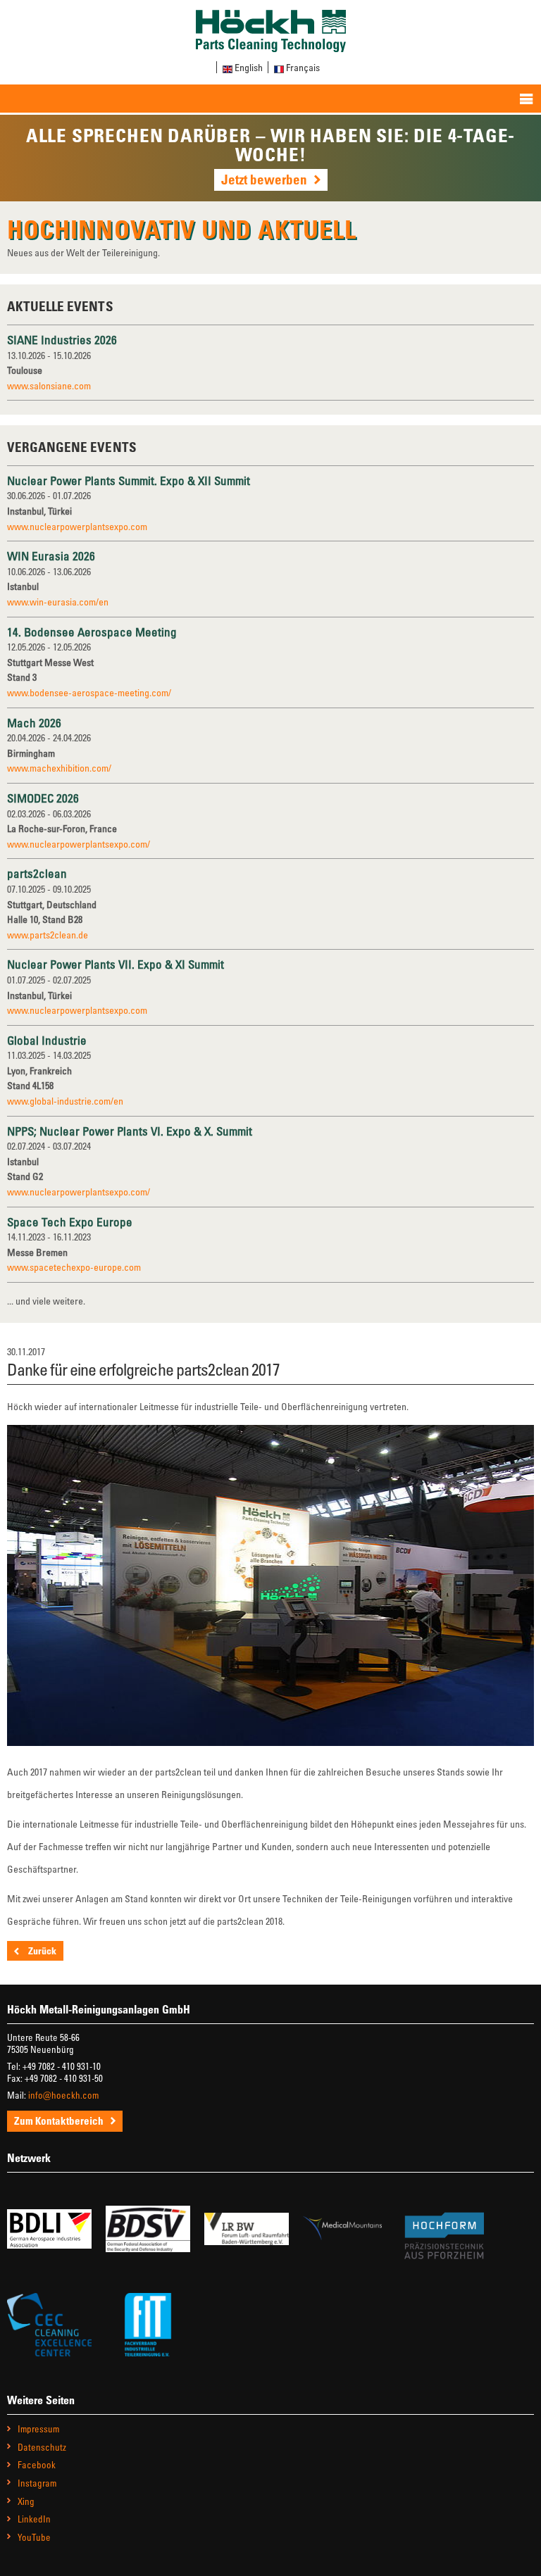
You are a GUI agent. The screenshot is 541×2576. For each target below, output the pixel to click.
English (249, 67)
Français (303, 67)
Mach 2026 (34, 723)
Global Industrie (47, 1040)
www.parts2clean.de (48, 935)
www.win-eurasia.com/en (58, 602)
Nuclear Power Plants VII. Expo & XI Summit (116, 964)
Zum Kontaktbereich (59, 2121)
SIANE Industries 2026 (62, 340)
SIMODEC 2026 (43, 798)
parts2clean (37, 873)
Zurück (41, 1950)
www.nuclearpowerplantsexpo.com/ (79, 844)
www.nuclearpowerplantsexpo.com (77, 526)
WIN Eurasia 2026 (51, 556)
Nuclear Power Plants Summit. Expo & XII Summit (129, 480)
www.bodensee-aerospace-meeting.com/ (89, 692)
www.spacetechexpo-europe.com (74, 1267)
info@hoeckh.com (63, 2095)
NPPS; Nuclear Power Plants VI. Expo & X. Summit (130, 1131)
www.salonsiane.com (49, 385)
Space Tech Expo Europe (70, 1222)
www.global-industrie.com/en (65, 1101)
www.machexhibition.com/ (59, 768)
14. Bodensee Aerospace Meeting (92, 632)
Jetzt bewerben (264, 179)
